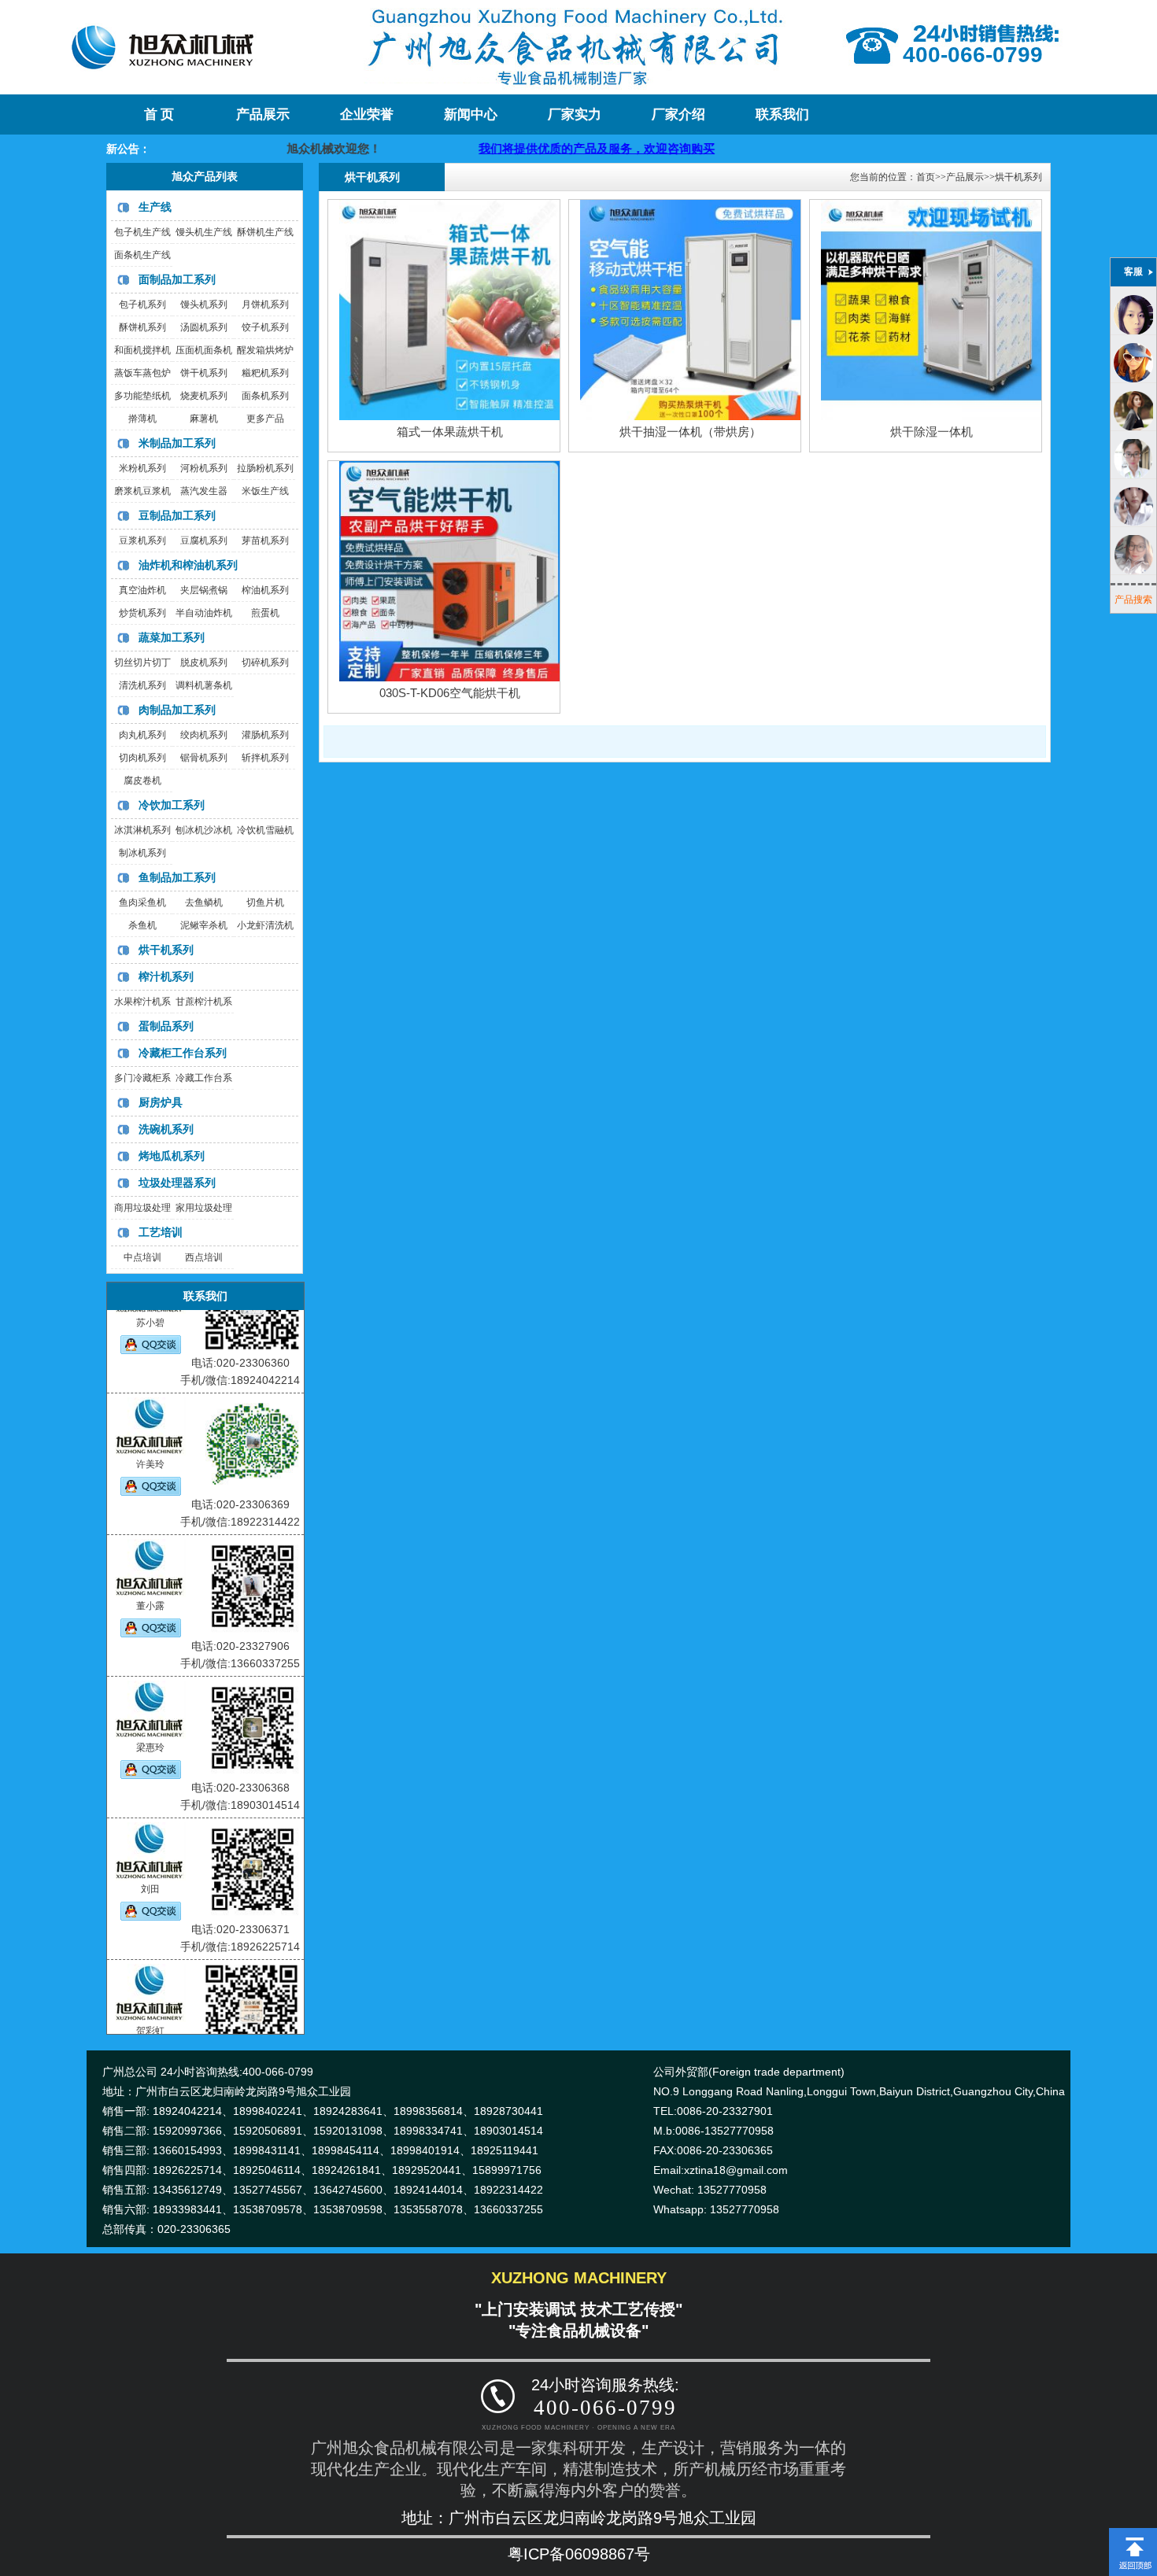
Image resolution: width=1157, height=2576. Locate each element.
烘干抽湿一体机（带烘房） (690, 432)
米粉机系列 (142, 468)
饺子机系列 (265, 327)
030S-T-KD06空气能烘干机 (450, 693)
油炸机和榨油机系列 (188, 565)
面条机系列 (265, 396)
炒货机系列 (142, 613)
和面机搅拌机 (142, 350)
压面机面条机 (204, 350)
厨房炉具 (161, 1102)
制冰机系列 (142, 853)
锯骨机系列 (204, 758)
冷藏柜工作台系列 (183, 1053)
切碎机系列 (265, 662)
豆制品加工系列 (177, 515)
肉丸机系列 (142, 735)
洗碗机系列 (166, 1129)
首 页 (159, 114)
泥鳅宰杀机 (204, 925)
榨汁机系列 (166, 976)
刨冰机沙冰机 (204, 830)
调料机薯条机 (204, 685)
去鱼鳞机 (204, 902)
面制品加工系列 (177, 279)
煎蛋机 (265, 613)
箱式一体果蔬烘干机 (450, 432)
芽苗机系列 (265, 541)
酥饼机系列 (142, 327)
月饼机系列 (265, 304)
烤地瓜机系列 (172, 1156)
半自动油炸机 (204, 613)
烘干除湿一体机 (932, 432)
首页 (926, 177)
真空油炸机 (142, 590)
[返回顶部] (1133, 2534)
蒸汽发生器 (204, 491)
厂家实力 (575, 114)
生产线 (155, 207)
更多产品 (265, 419)
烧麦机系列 (204, 396)
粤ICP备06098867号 (579, 2554)
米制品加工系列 (177, 443)
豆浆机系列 (142, 541)
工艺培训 (161, 1232)
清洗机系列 (142, 685)
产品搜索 (1133, 600)
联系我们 (782, 114)
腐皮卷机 (142, 781)
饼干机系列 (204, 373)
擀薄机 (142, 419)
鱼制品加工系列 (177, 877)
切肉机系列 (142, 758)
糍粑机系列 (265, 373)
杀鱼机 (142, 925)
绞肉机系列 (204, 735)
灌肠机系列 (265, 735)
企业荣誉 (367, 114)
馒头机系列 (204, 304)
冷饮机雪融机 (265, 830)
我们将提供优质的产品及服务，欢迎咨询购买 (502, 148)
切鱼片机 (265, 902)
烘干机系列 (166, 950)
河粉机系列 (204, 468)
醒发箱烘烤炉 (265, 350)
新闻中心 (471, 114)
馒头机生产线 (204, 232)
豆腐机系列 (204, 541)
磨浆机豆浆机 (142, 491)
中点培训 (142, 1257)
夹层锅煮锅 (204, 590)
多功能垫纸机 (142, 396)
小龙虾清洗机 (265, 925)
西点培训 (204, 1257)
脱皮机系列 (204, 662)
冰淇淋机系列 (142, 830)
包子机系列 (142, 304)
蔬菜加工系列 (172, 637)
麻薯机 (204, 419)
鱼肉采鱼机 (142, 902)
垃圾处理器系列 (177, 1183)
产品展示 (263, 114)
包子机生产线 (142, 232)
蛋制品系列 (166, 1026)
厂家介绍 (678, 114)
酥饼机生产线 (265, 232)
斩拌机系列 (265, 758)
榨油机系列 (265, 590)
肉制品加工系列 (177, 710)
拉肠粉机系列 (265, 468)
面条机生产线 (142, 255)
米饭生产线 (265, 491)
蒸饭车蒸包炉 (142, 373)
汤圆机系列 (204, 327)
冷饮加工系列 (172, 805)
